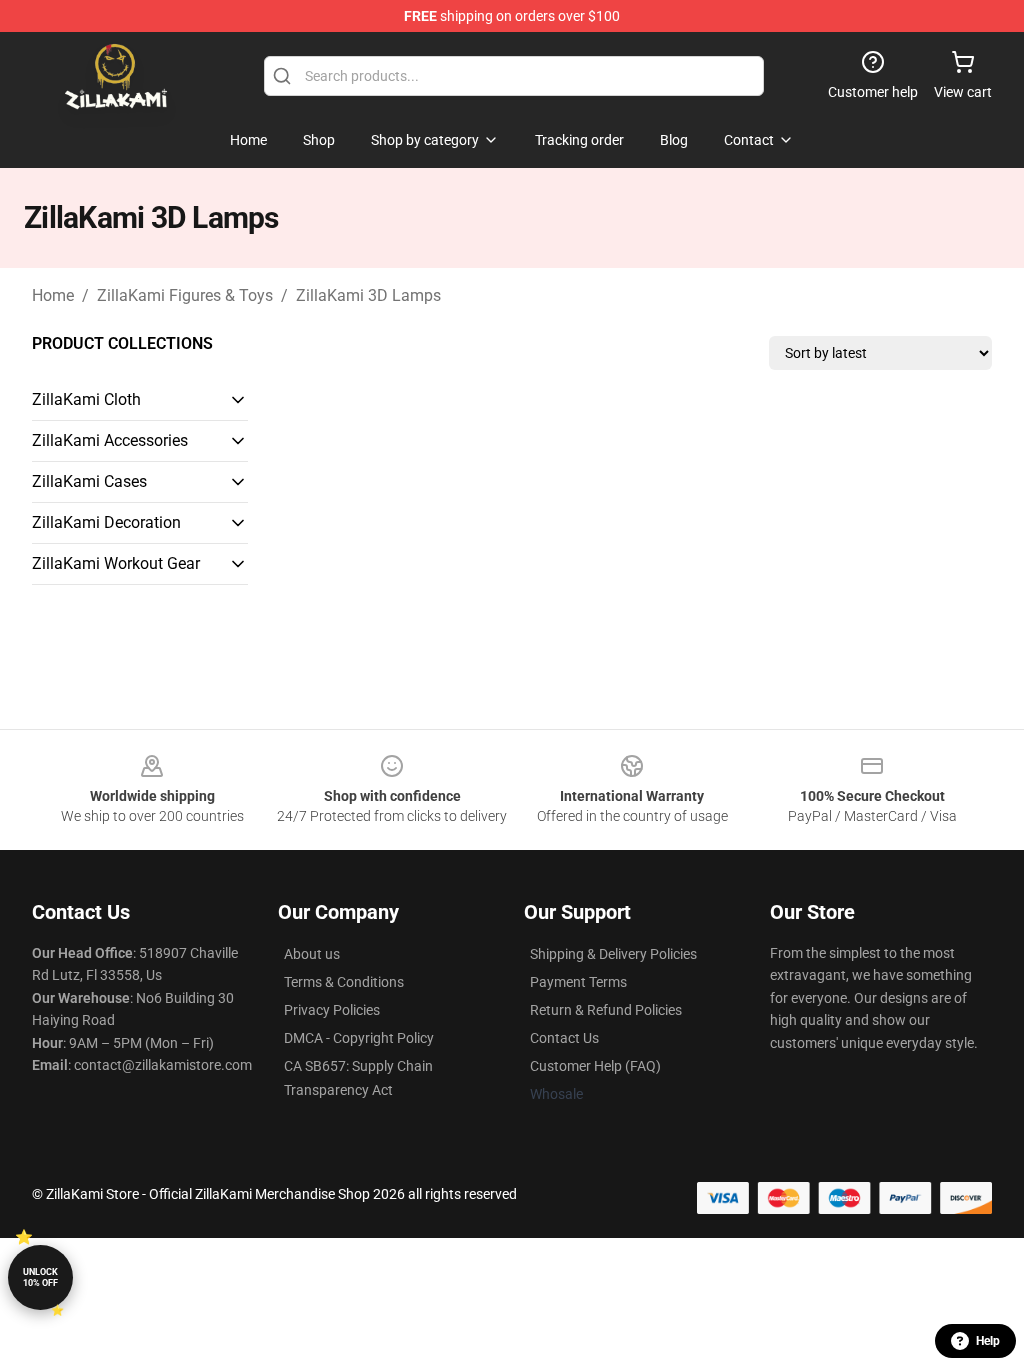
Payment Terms (578, 982)
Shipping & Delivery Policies (613, 954)
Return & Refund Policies (606, 1010)
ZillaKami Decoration (106, 522)
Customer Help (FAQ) (595, 1066)
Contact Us (564, 1038)
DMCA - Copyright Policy (359, 1038)
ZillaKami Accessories (110, 440)
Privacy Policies (332, 1010)
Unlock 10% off (40, 1277)
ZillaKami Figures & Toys (185, 295)
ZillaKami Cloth (86, 399)
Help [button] (988, 1341)
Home (53, 295)
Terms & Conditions (344, 982)
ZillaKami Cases (89, 481)
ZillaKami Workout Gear (116, 563)
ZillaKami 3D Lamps (368, 295)
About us (312, 954)
